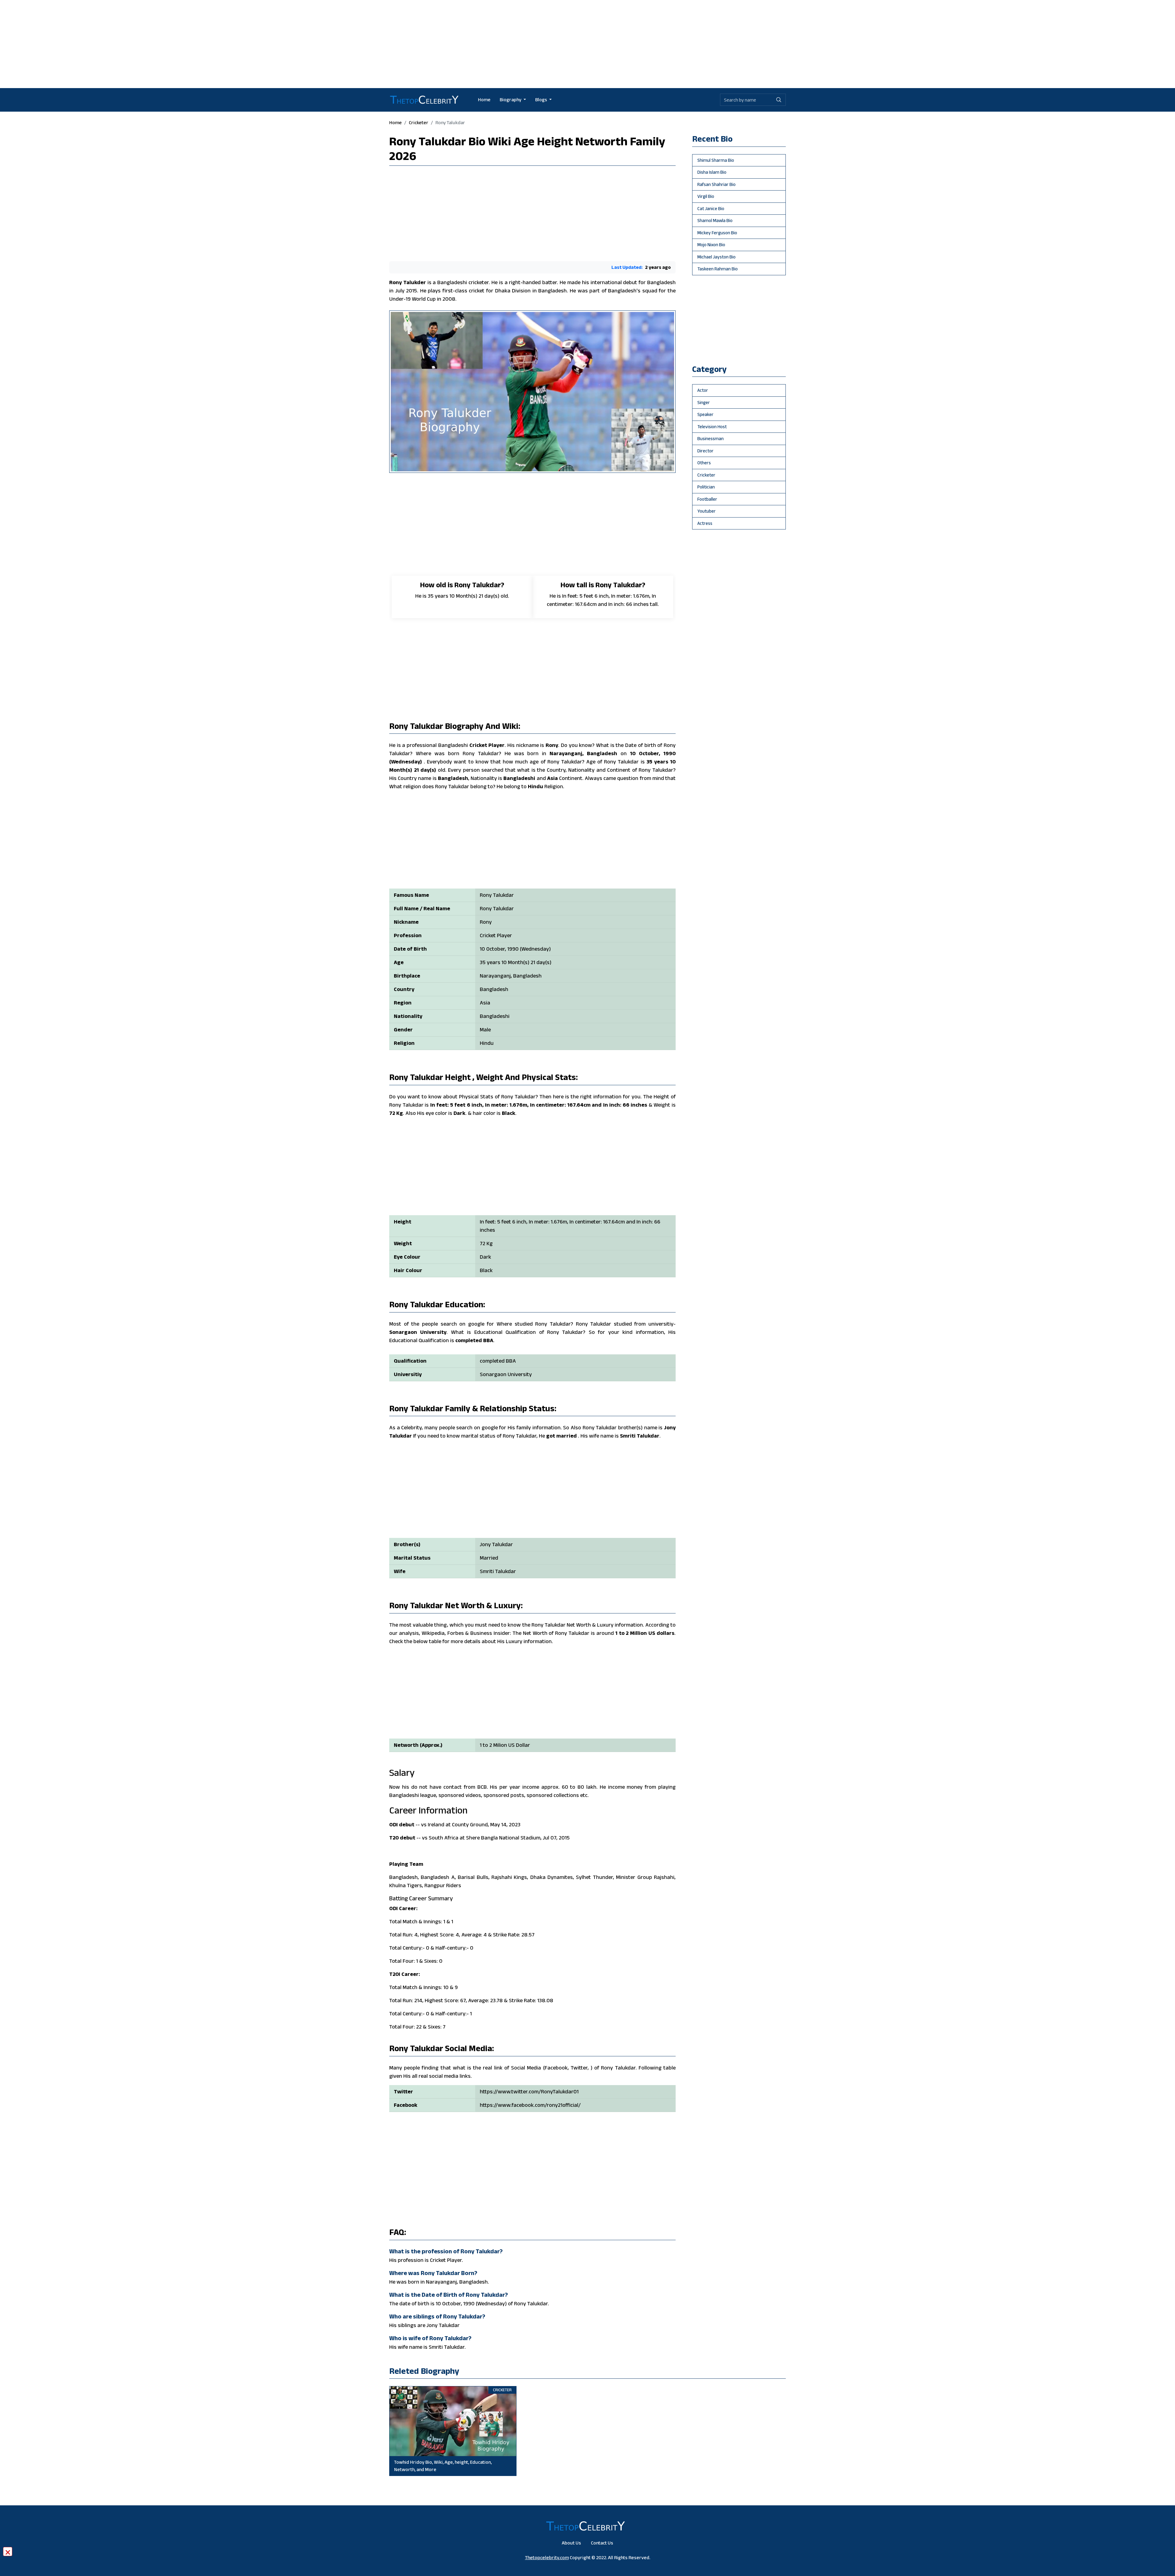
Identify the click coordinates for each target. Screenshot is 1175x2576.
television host (712, 427)
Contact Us (602, 2543)
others (704, 463)
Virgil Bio (706, 196)
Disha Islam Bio (712, 172)
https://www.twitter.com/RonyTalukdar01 (529, 2092)
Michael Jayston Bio (716, 257)
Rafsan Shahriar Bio (716, 184)
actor (703, 390)
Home (484, 100)
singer (704, 402)
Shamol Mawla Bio (715, 220)
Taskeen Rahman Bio (718, 269)
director (705, 451)
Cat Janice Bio (711, 208)
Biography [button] (511, 100)
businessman (711, 438)
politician (706, 487)
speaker (705, 414)
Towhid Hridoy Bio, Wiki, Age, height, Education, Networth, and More (443, 2466)
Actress (705, 523)
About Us (571, 2543)
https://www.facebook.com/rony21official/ (530, 2105)
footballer (707, 499)
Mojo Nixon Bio (711, 245)
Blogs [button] (542, 100)
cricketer (419, 122)
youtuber (707, 511)
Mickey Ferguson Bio (717, 233)
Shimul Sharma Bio (716, 160)
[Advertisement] (587, 43)
